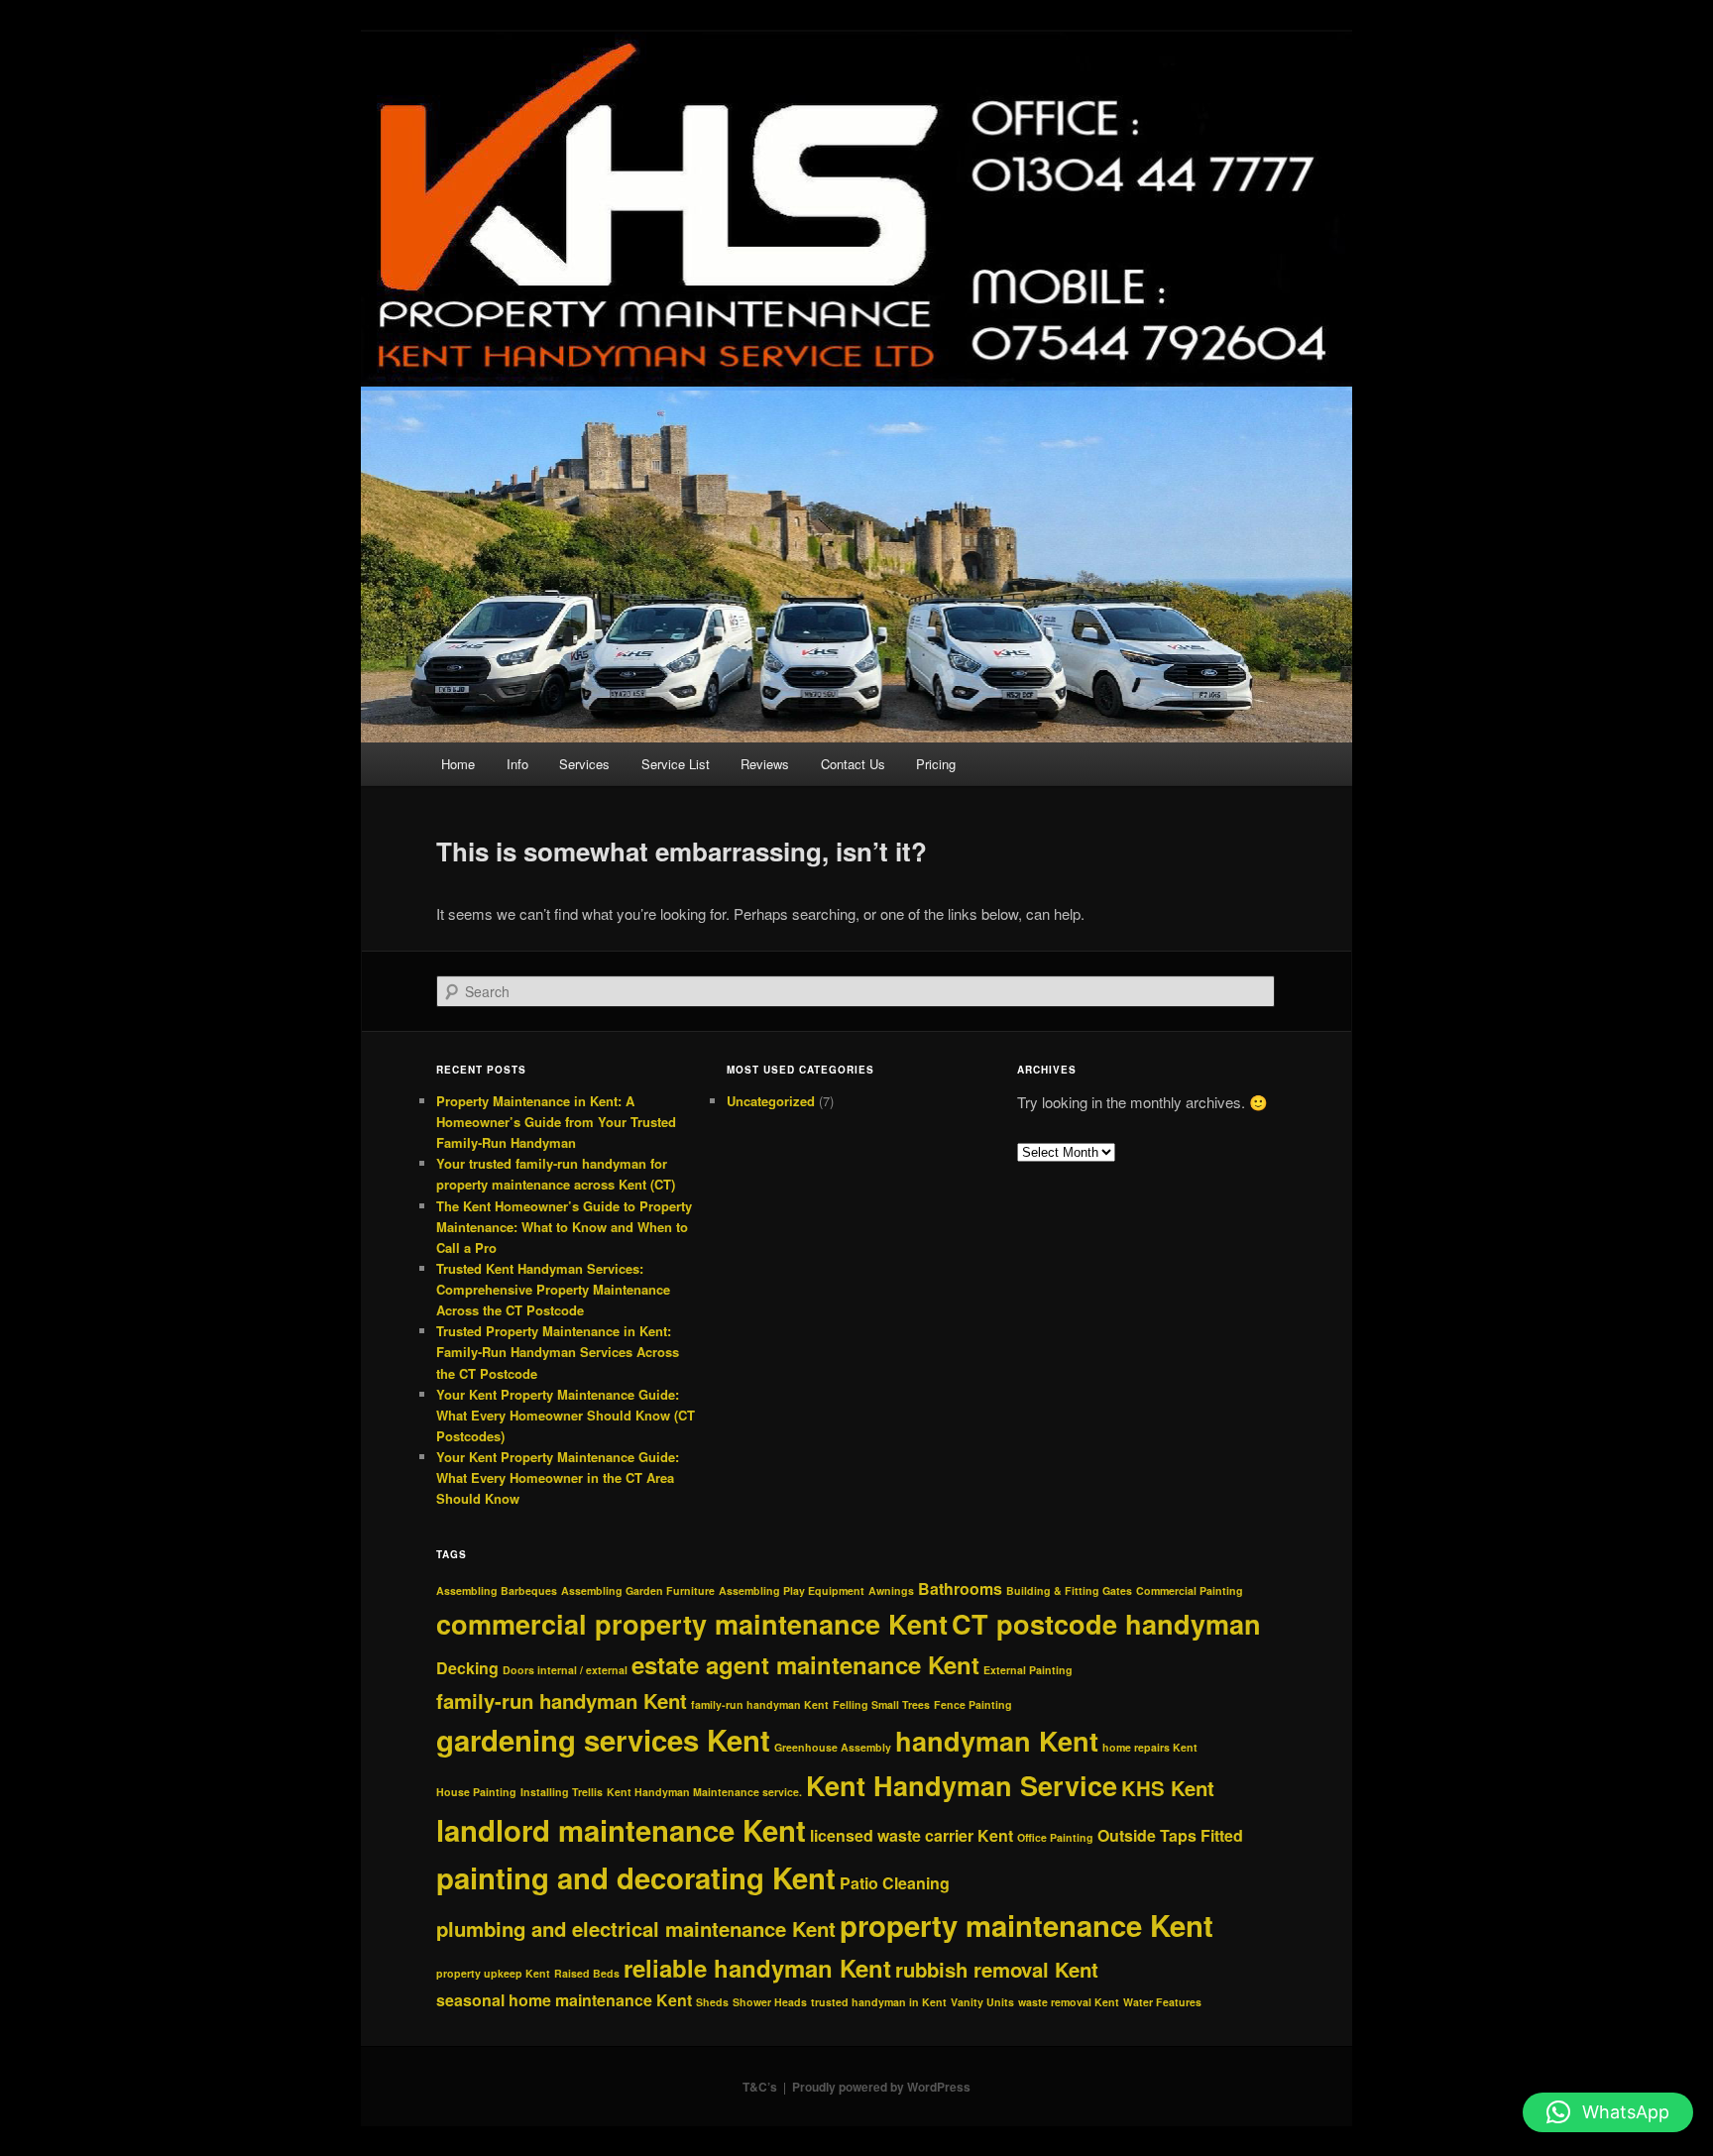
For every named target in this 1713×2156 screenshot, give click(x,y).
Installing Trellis (562, 1792)
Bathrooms (960, 1589)
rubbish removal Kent (997, 1969)
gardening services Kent (603, 1740)
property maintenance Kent (1027, 1925)
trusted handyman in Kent (879, 2002)
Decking (467, 1668)
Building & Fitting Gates (1069, 1590)
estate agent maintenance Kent (805, 1664)
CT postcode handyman (1106, 1624)
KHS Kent (1168, 1788)
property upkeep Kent (493, 1973)
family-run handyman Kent (562, 1701)
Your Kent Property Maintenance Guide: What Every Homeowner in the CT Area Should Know (558, 1477)
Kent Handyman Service (962, 1785)
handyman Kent (997, 1741)
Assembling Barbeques (497, 1590)
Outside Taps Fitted (1170, 1835)
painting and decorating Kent (636, 1877)
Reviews (765, 764)
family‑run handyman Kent (760, 1704)
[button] (1608, 2112)
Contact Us (853, 764)
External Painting (1028, 1670)
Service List (676, 764)
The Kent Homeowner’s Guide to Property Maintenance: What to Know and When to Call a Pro (564, 1227)
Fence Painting (973, 1704)
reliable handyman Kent (757, 1968)
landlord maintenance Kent (621, 1830)
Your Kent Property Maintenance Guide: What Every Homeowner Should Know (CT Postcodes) (566, 1415)
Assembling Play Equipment (792, 1590)
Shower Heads (770, 2002)
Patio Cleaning (895, 1883)
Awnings (891, 1590)
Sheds (712, 2002)
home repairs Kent (1150, 1747)
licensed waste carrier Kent (912, 1835)
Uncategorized (771, 1101)
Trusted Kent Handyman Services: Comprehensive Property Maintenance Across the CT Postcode (553, 1289)
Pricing (936, 764)
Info (517, 764)
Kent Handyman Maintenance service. (704, 1792)
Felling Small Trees (881, 1704)
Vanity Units (982, 2002)
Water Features (1162, 2002)
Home (458, 764)
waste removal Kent (1069, 2002)
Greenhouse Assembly (833, 1747)
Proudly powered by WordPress (881, 2087)
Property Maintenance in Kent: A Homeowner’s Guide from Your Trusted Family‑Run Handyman (556, 1122)
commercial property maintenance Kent (692, 1624)
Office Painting (1055, 1837)
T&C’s (760, 2087)
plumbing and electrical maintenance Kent (636, 1929)
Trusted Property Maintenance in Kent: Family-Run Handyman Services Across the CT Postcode (558, 1352)
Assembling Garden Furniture (638, 1590)
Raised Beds (587, 1973)
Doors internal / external (565, 1670)
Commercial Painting (1190, 1590)
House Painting (476, 1792)
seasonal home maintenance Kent (564, 2000)
